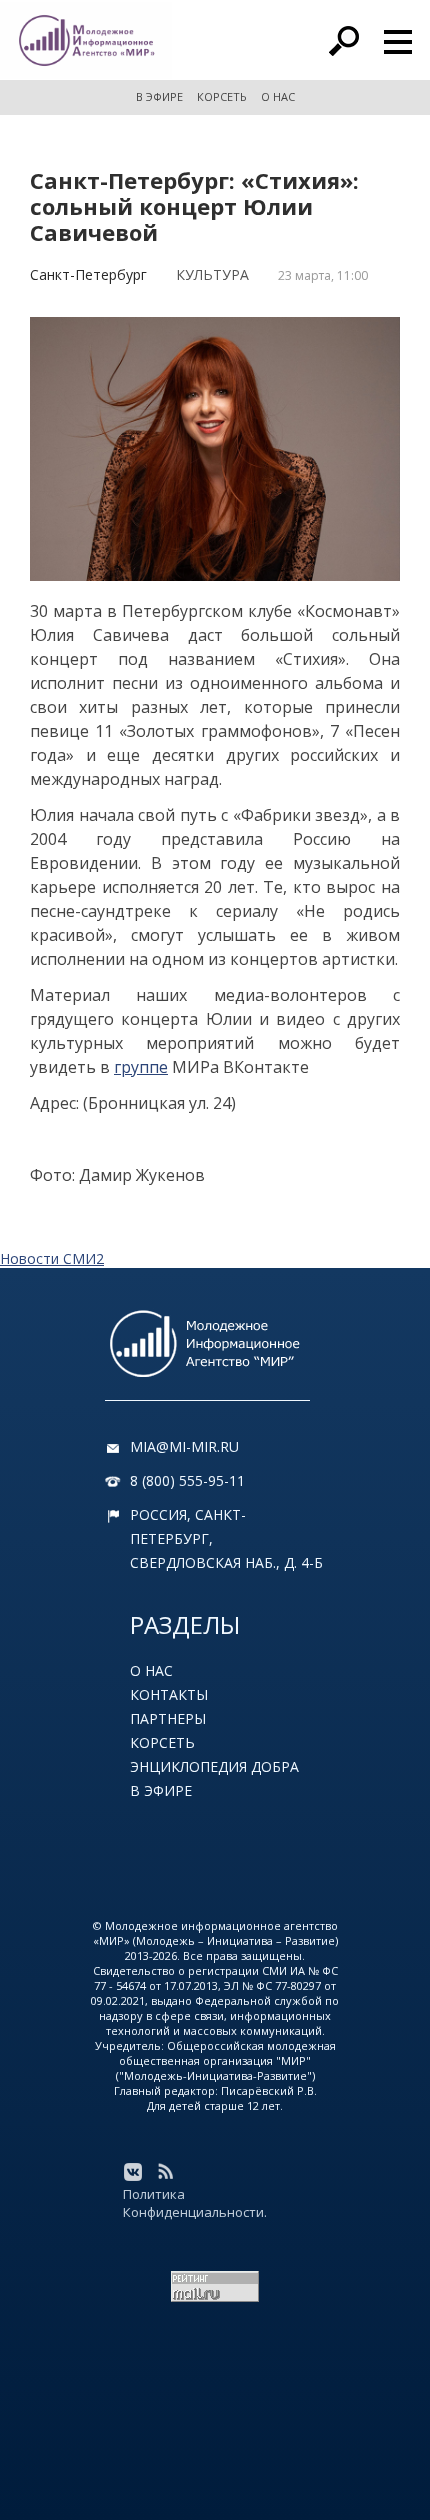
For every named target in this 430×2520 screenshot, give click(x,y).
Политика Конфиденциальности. (195, 2203)
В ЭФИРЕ (159, 96)
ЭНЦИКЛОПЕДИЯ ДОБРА (214, 1766)
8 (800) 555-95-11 (187, 1480)
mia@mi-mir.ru (184, 1446)
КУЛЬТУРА (212, 274)
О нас (151, 1670)
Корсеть (162, 1742)
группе (141, 1067)
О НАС (278, 96)
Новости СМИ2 (52, 1258)
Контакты (169, 1694)
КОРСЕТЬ (222, 96)
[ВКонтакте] (133, 2172)
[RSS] (165, 2172)
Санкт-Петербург (88, 274)
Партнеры (168, 1718)
